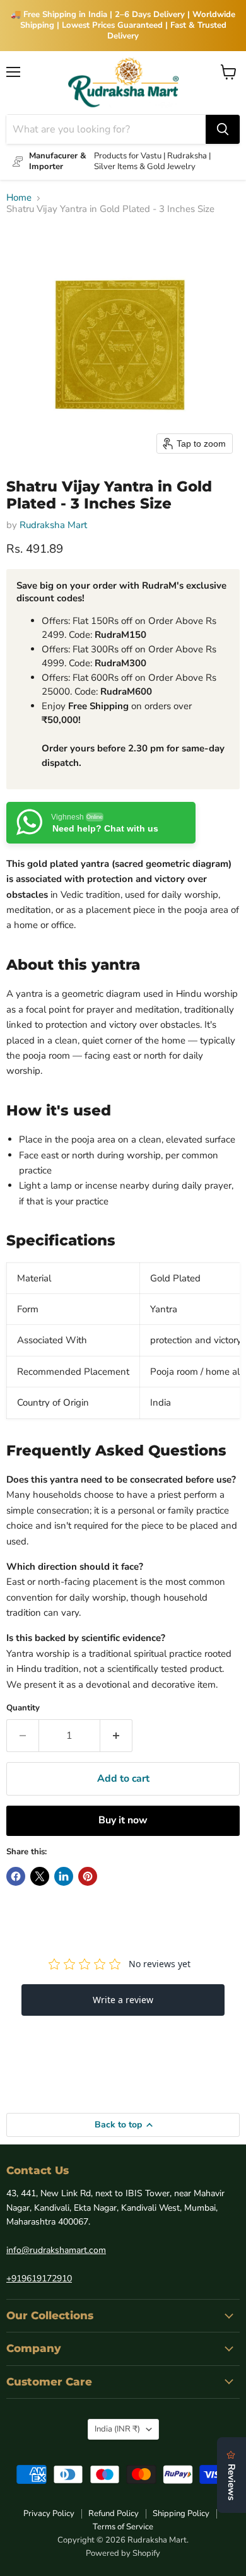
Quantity (23, 1708)
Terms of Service (123, 2527)
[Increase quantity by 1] (116, 1736)
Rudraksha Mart (53, 525)
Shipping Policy (181, 2514)
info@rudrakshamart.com (56, 2250)
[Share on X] (40, 1876)
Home (19, 198)
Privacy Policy (49, 2514)
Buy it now (123, 1820)
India (117, 2429)
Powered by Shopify (123, 2553)
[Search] (223, 129)
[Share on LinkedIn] (64, 1876)
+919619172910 (39, 2279)
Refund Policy (114, 2514)
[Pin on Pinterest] (88, 1876)
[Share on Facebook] (16, 1876)
